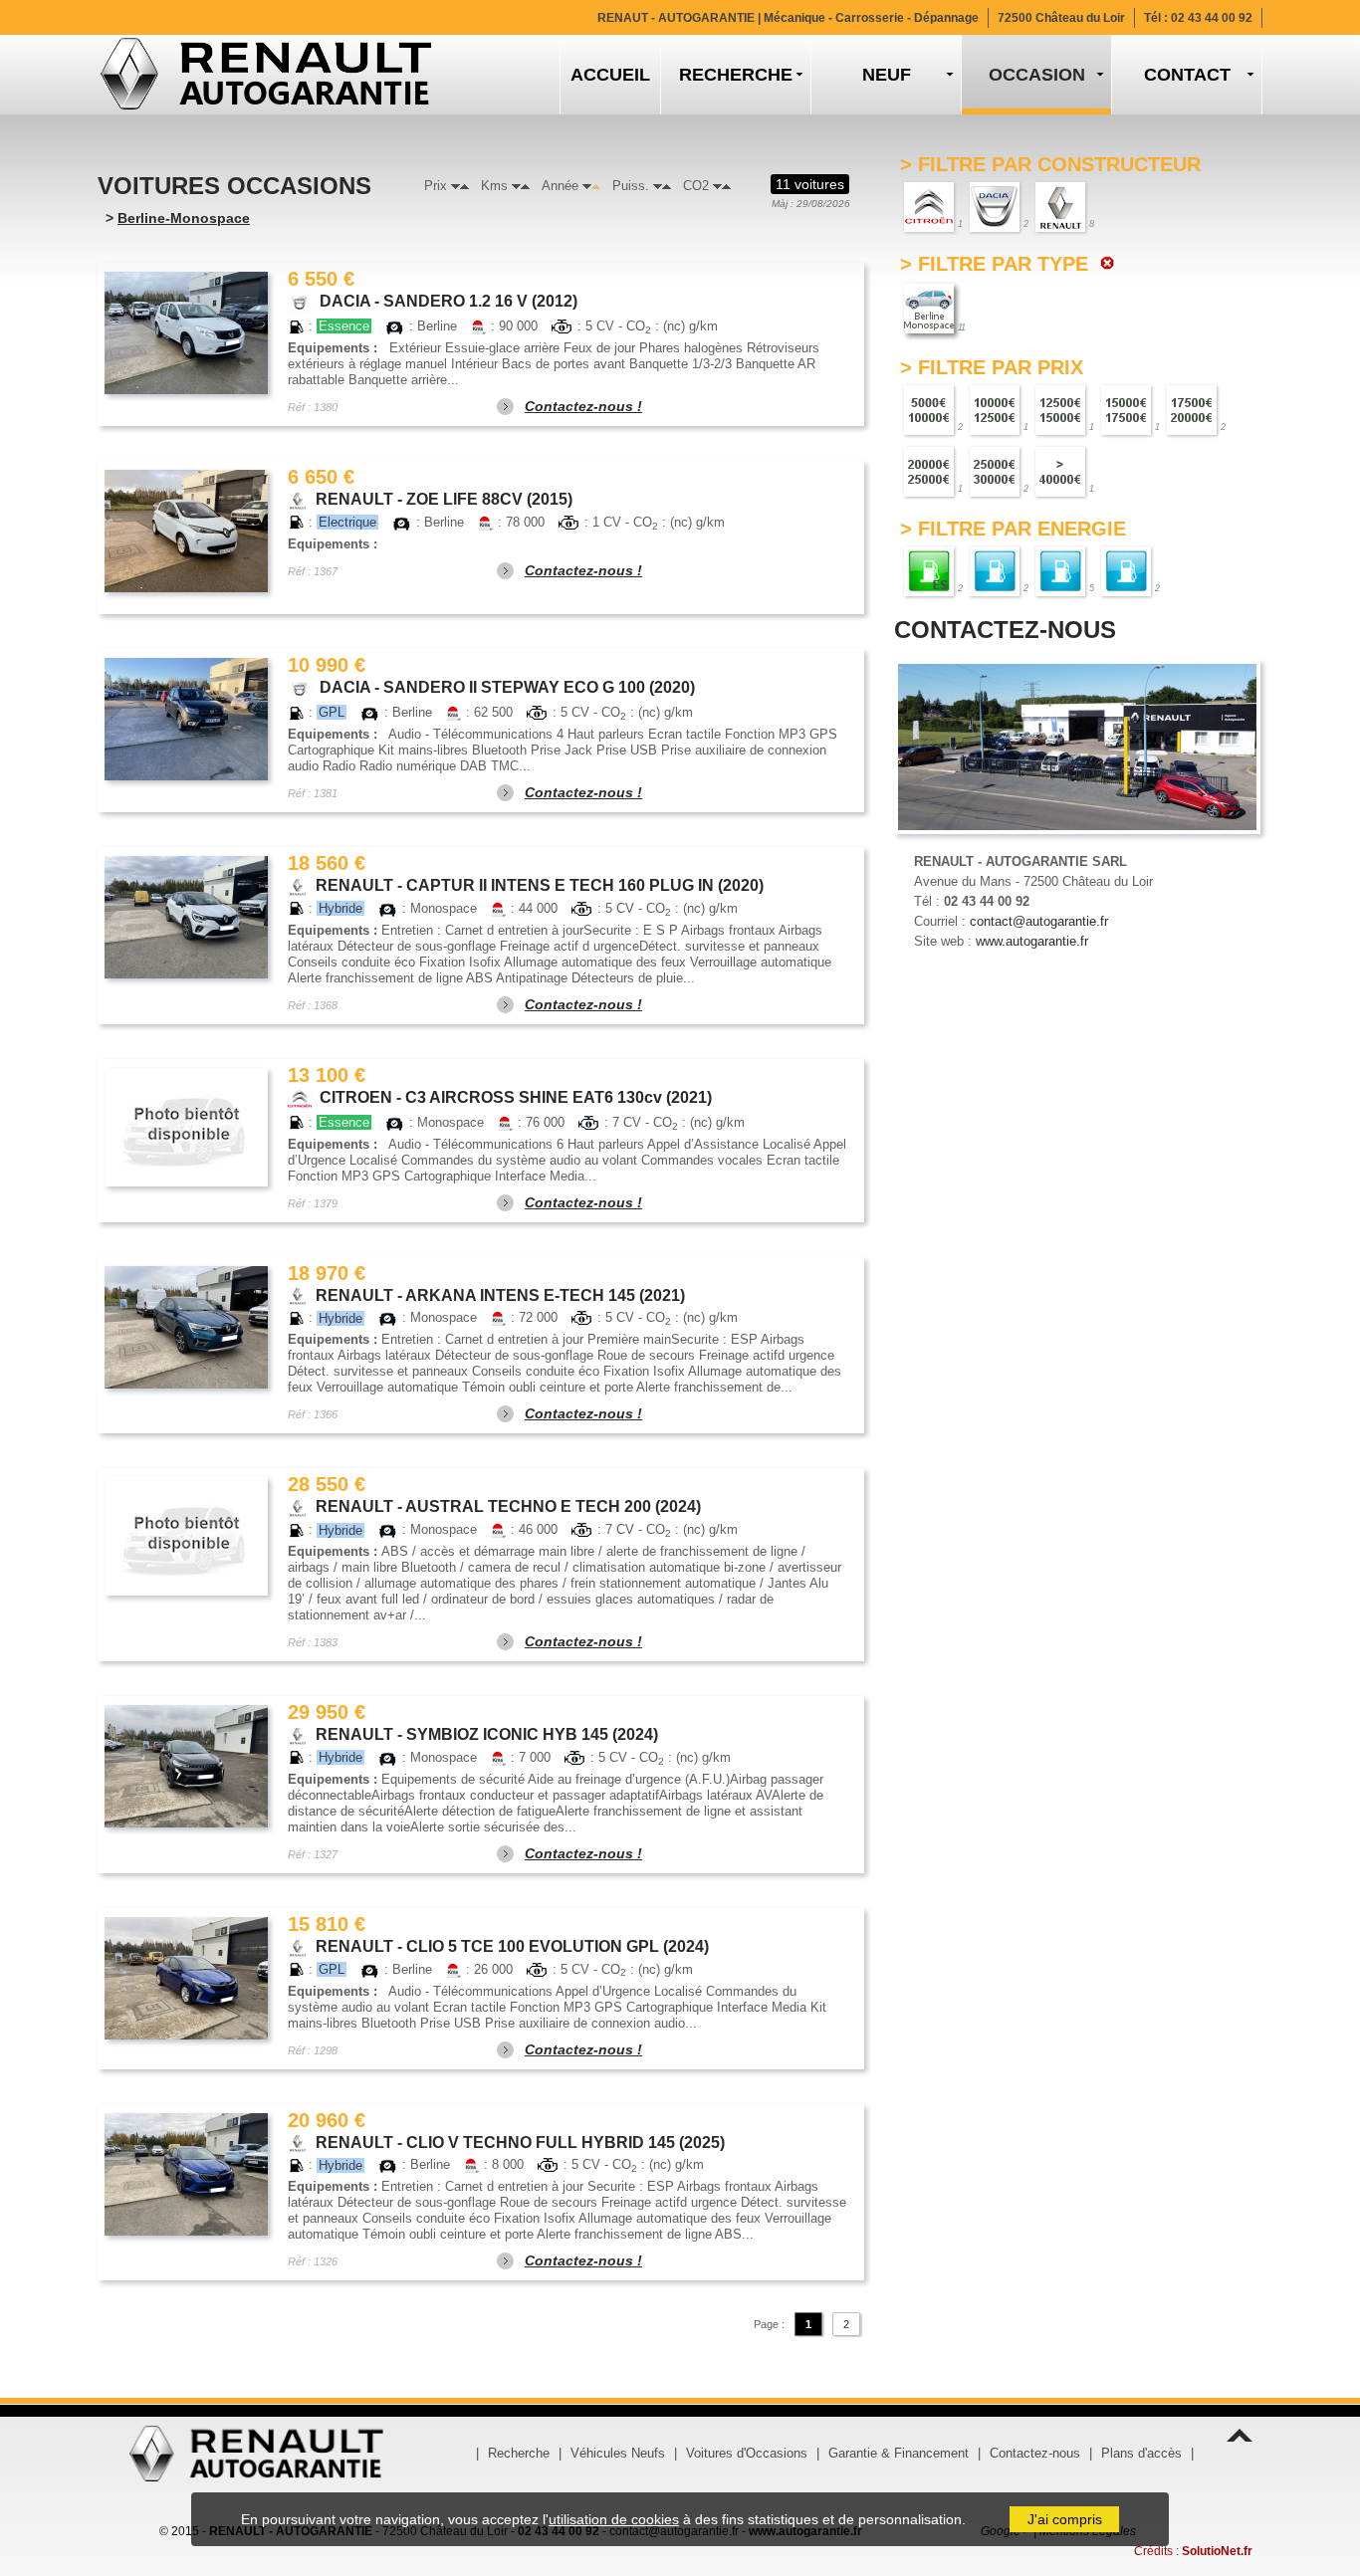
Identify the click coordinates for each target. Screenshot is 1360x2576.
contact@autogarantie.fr (1039, 921)
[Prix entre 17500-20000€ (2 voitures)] (1192, 409)
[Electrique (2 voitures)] (1126, 570)
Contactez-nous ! (583, 406)
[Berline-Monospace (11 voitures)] (929, 307)
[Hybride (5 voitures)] (1060, 570)
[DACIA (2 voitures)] (995, 206)
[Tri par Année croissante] (596, 186)
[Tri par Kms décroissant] (516, 186)
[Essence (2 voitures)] (929, 570)
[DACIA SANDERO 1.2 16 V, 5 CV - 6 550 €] (186, 333)
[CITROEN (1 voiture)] (929, 206)
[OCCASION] (1036, 75)
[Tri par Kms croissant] (525, 186)
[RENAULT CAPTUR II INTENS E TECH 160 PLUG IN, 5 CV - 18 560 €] (186, 917)
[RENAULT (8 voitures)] (1060, 206)
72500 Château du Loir (1061, 18)
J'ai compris (1065, 2519)
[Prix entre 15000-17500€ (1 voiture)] (1126, 409)
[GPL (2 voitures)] (995, 570)
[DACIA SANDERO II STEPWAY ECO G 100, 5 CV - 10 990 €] (186, 719)
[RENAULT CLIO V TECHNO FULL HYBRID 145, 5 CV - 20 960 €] (186, 2174)
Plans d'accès (1141, 2453)
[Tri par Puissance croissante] (667, 186)
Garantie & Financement (899, 2453)
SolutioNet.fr (1217, 2551)
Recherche (519, 2453)
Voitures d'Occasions (747, 2453)
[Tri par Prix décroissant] (455, 186)
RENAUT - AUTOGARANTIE (788, 18)
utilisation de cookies (614, 2519)
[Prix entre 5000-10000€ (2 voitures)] (929, 409)
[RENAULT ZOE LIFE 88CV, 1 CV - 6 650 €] (186, 531)
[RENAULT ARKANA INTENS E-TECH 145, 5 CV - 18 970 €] (186, 1327)
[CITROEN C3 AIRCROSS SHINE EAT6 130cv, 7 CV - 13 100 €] (186, 1127)
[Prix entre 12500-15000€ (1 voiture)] (1060, 409)
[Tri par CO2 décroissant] (717, 186)
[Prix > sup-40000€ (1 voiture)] (1060, 470)
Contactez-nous (1035, 2453)
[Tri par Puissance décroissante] (658, 186)
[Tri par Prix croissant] (464, 186)
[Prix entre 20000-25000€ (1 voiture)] (929, 470)
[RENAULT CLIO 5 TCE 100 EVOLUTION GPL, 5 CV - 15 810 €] (186, 1978)
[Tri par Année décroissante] (587, 186)
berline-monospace (184, 218)
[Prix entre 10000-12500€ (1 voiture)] (995, 409)
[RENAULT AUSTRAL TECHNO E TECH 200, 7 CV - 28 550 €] (186, 1536)
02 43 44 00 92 (1212, 18)
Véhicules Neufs (618, 2453)
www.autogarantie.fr (1032, 941)
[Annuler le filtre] (1105, 264)
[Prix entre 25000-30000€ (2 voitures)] (995, 470)
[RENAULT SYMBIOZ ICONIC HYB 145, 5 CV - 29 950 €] (186, 1766)
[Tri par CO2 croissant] (726, 186)
